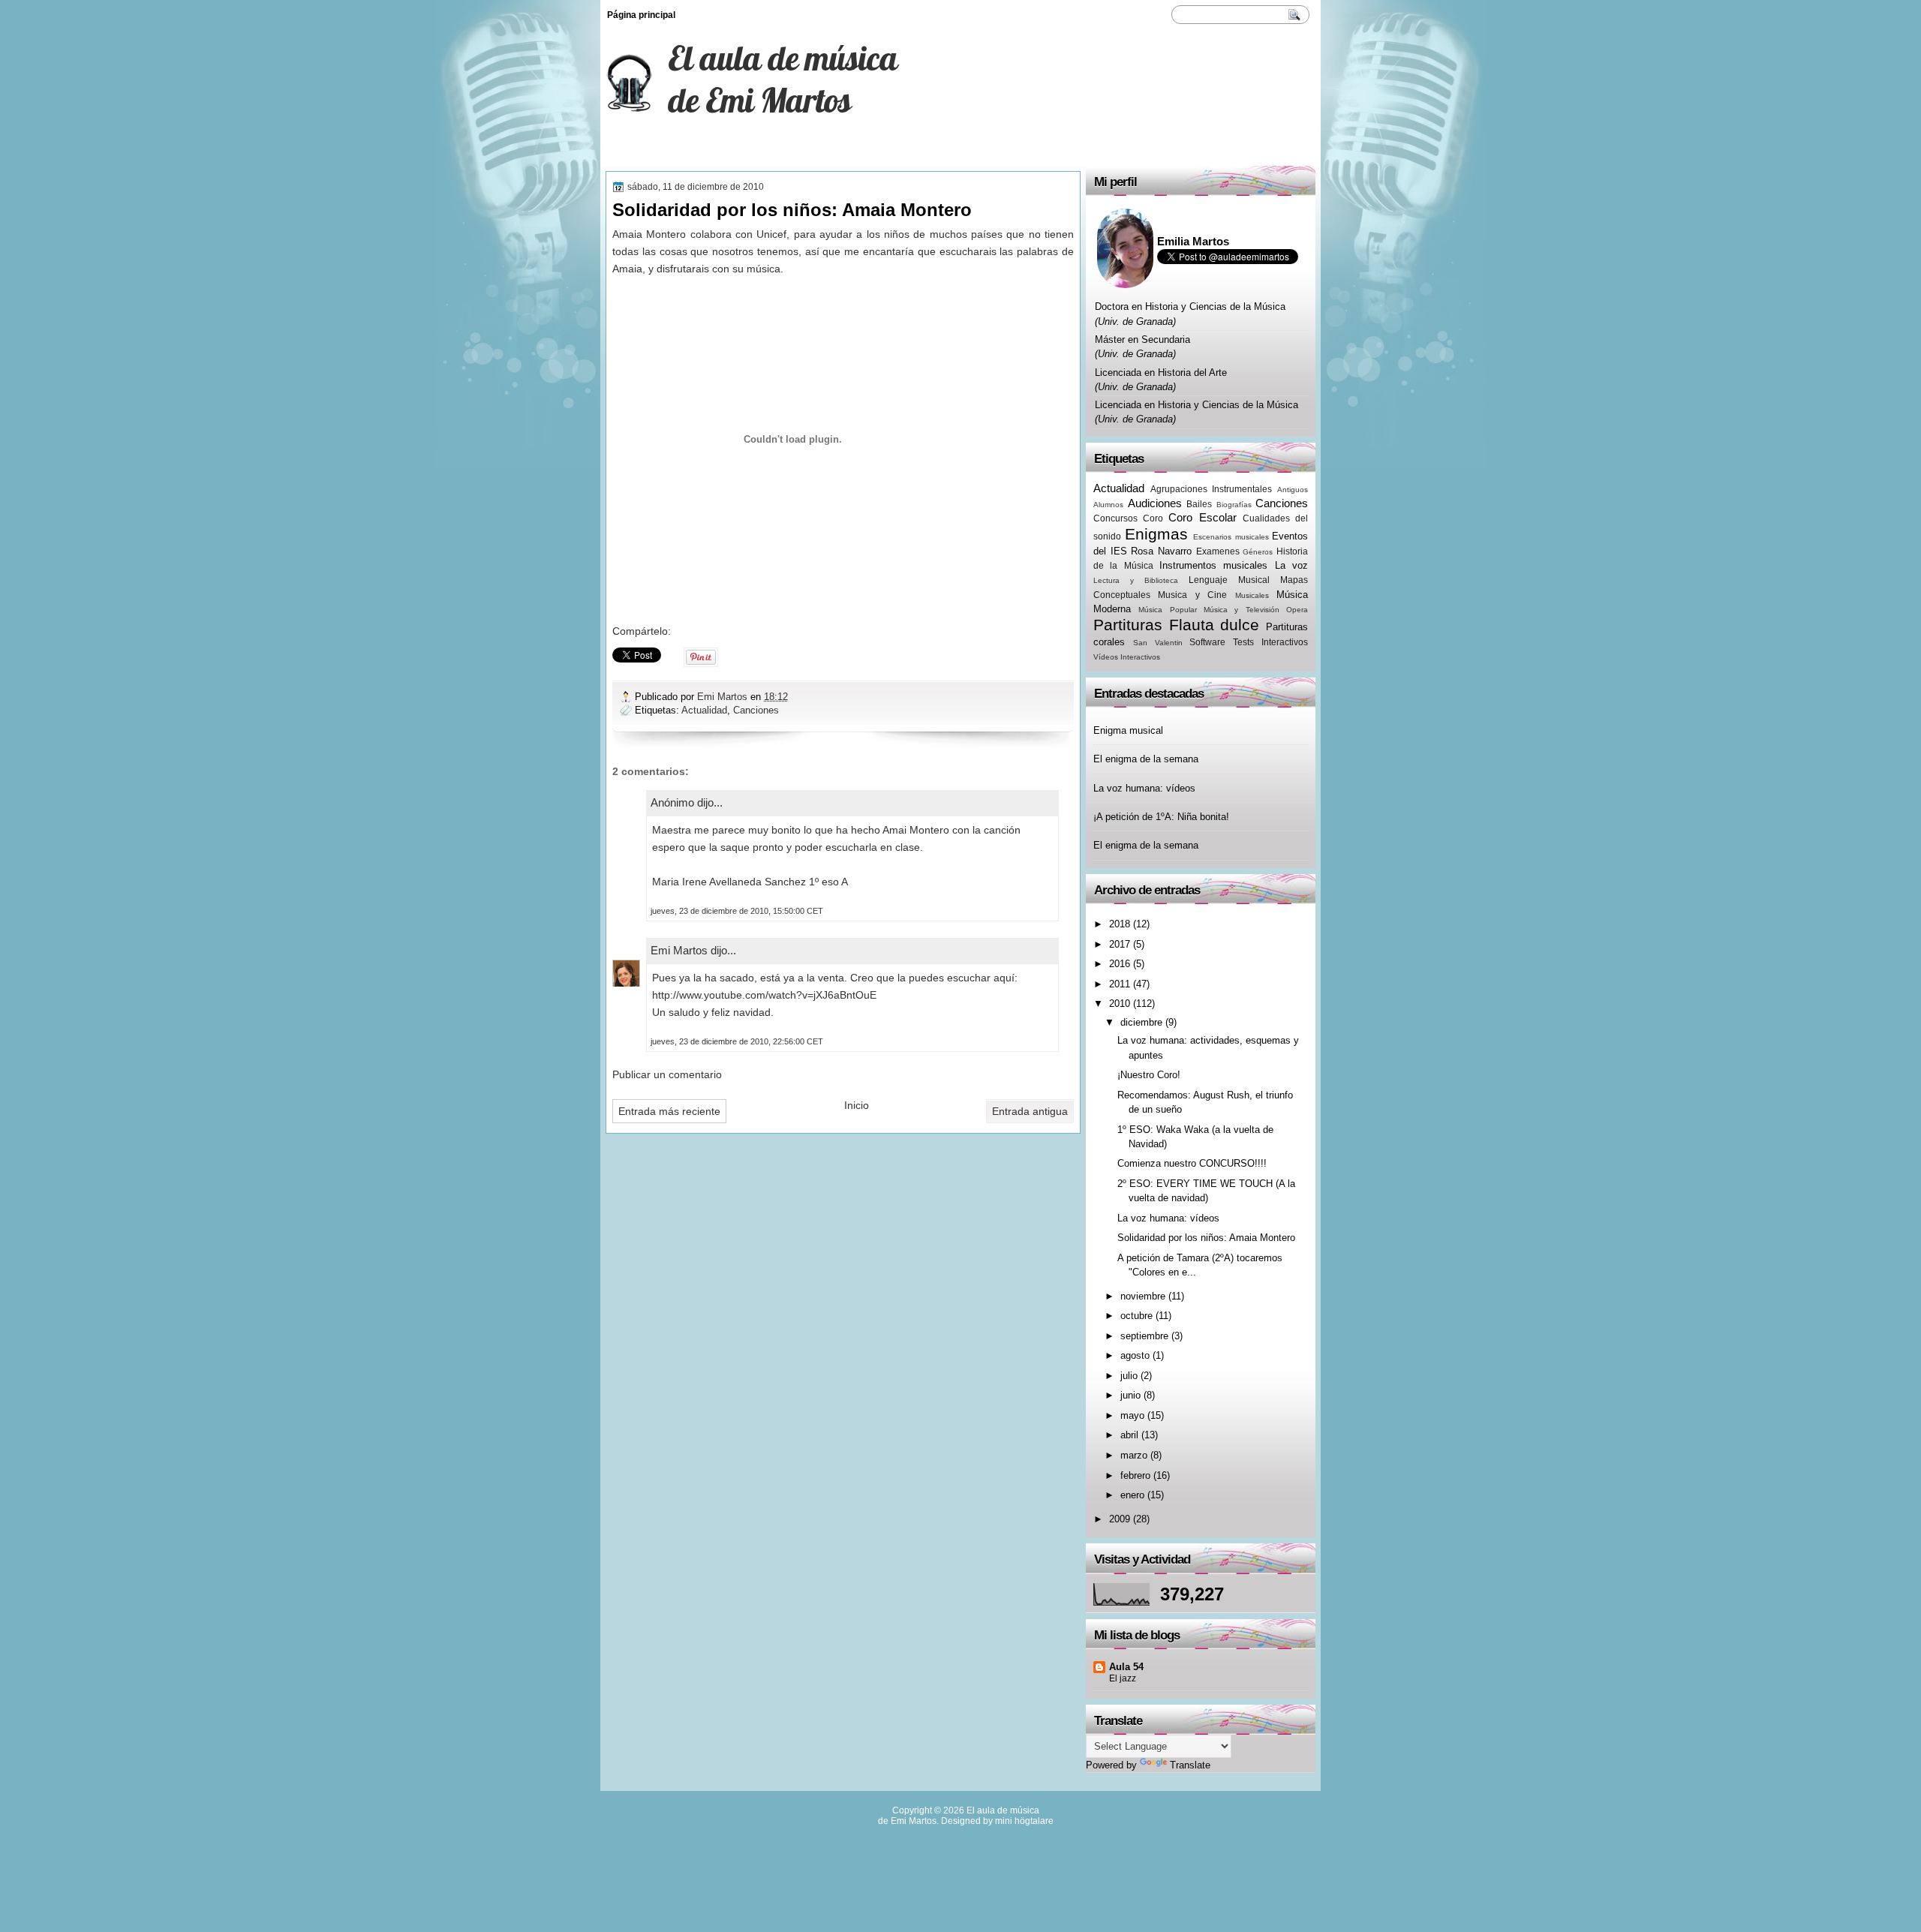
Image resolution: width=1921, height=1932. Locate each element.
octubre (1136, 1316)
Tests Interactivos (1270, 642)
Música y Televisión (1242, 610)
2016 (1120, 964)
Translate (1190, 1765)
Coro (1153, 518)
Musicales (1252, 595)
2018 (1120, 924)
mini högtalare (1024, 1821)
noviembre (1143, 1296)
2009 (1120, 1519)
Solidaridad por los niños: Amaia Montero (1206, 1238)
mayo (1132, 1415)
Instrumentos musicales (1213, 565)
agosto (1135, 1355)
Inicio (857, 1105)
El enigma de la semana (1146, 759)
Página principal (641, 15)
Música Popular (1167, 610)
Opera (1297, 610)
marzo (1134, 1455)
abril (1129, 1435)
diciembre (1141, 1022)
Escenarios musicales (1231, 537)
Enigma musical (1128, 730)
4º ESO (864, 152)
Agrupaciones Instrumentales (1212, 489)
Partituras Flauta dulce (1176, 625)
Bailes (1199, 504)
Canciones (756, 710)
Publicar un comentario (667, 1074)
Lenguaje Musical (1229, 580)
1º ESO (626, 152)
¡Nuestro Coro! (1149, 1075)
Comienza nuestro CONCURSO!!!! (1192, 1163)
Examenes (1218, 551)
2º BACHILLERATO (714, 152)
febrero (1135, 1475)
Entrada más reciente (669, 1111)
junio (1130, 1395)
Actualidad (704, 710)
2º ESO (801, 152)
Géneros (1258, 552)
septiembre (1144, 1336)
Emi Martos (724, 697)
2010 (1120, 1004)
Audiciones (1155, 503)
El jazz (1123, 1678)
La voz (1291, 565)
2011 (1120, 984)
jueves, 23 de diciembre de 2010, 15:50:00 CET (737, 911)
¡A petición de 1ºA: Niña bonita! (1161, 817)
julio (1129, 1376)
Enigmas (1156, 534)
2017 (1120, 944)
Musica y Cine (1192, 595)
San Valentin (1158, 643)
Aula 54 (1126, 1667)
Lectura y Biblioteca (1136, 580)
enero (1132, 1495)
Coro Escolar (1202, 517)
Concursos (1115, 518)
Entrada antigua (1030, 1111)
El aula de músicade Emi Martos (783, 79)
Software (1207, 642)
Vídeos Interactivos (1127, 657)
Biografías (1234, 505)
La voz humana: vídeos (1144, 788)
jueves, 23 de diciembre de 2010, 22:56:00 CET (737, 1041)
